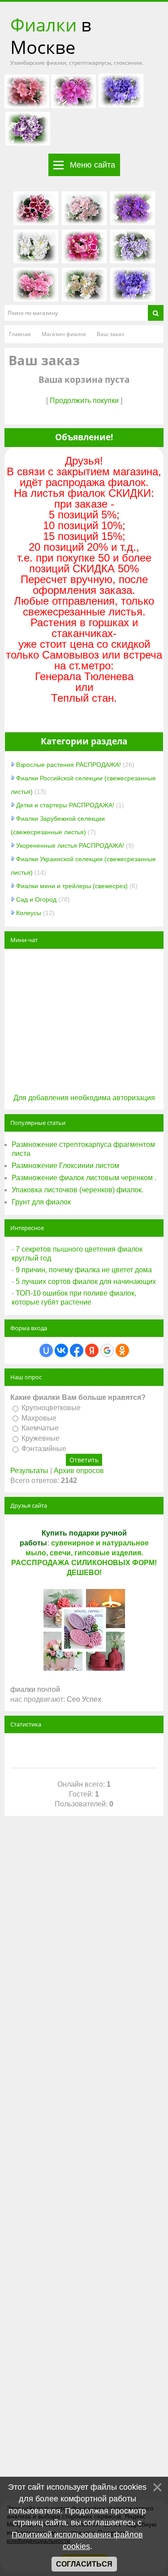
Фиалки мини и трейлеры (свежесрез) (72, 886)
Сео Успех (84, 1699)
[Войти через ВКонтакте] (61, 1350)
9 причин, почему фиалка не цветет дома (84, 1270)
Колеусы (29, 913)
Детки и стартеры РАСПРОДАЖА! (65, 805)
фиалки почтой (35, 1689)
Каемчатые (40, 1428)
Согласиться (84, 2564)
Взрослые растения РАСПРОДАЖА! (69, 765)
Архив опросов (79, 1471)
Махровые (39, 1418)
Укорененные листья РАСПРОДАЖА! (70, 845)
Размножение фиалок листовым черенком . (84, 1178)
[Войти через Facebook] (77, 1350)
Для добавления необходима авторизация (84, 1098)
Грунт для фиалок (41, 1202)
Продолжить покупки (84, 401)
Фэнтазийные (44, 1449)
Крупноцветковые (51, 1408)
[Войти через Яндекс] (92, 1350)
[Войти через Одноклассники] (122, 1350)
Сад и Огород (36, 899)
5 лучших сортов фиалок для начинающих (86, 1281)
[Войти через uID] (46, 1350)
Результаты (29, 1471)
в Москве (51, 36)
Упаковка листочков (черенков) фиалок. (78, 1190)
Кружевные (41, 1438)
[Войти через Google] (107, 1350)
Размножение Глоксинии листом (65, 1166)
